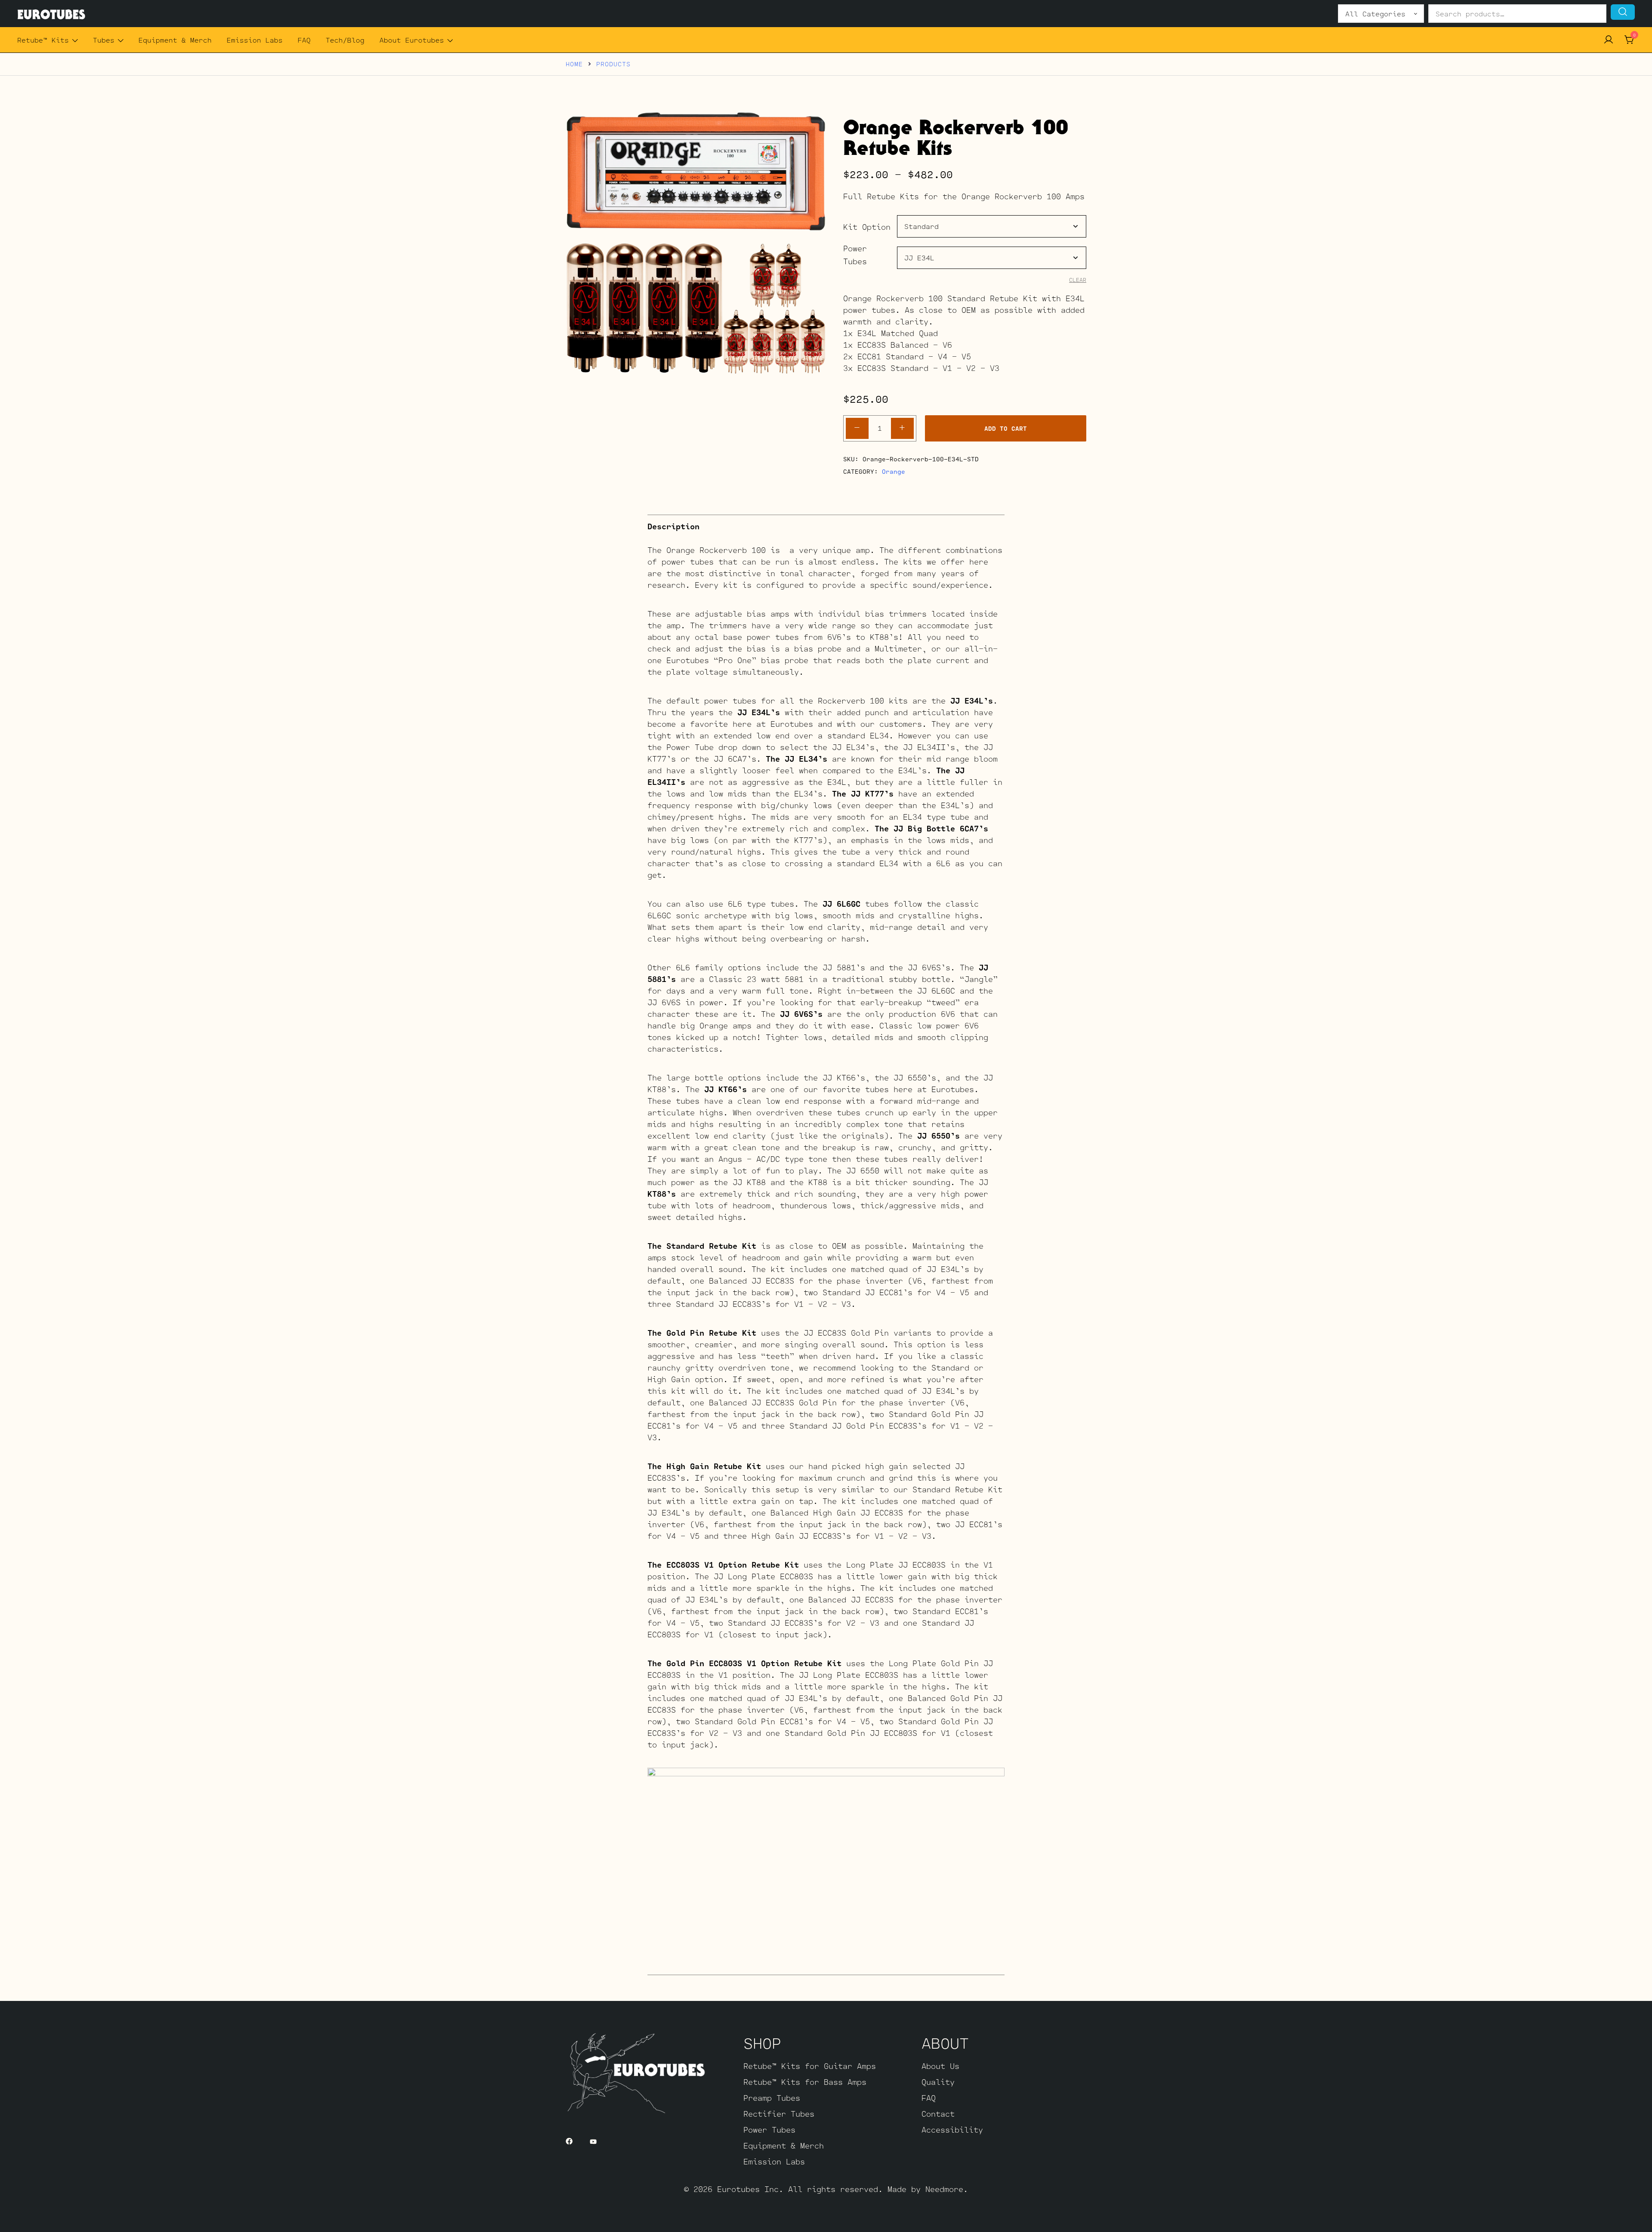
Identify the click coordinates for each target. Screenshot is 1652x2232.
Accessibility (952, 2130)
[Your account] (1609, 40)
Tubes (104, 40)
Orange (894, 471)
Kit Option (867, 227)
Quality (938, 2082)
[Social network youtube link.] (593, 2140)
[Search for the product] (1623, 12)
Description (673, 526)
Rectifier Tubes (779, 2114)
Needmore (944, 2189)
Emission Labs (255, 40)
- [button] (857, 427)
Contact (938, 2114)
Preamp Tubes (772, 2098)
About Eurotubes (412, 40)
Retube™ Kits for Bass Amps (805, 2082)
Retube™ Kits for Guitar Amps (810, 2066)
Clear (1078, 280)
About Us (940, 2066)
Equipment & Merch (175, 40)
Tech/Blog (345, 40)
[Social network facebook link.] (569, 2140)
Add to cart (1006, 428)
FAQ (304, 40)
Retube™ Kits (43, 40)
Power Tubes (855, 255)
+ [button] (902, 427)
